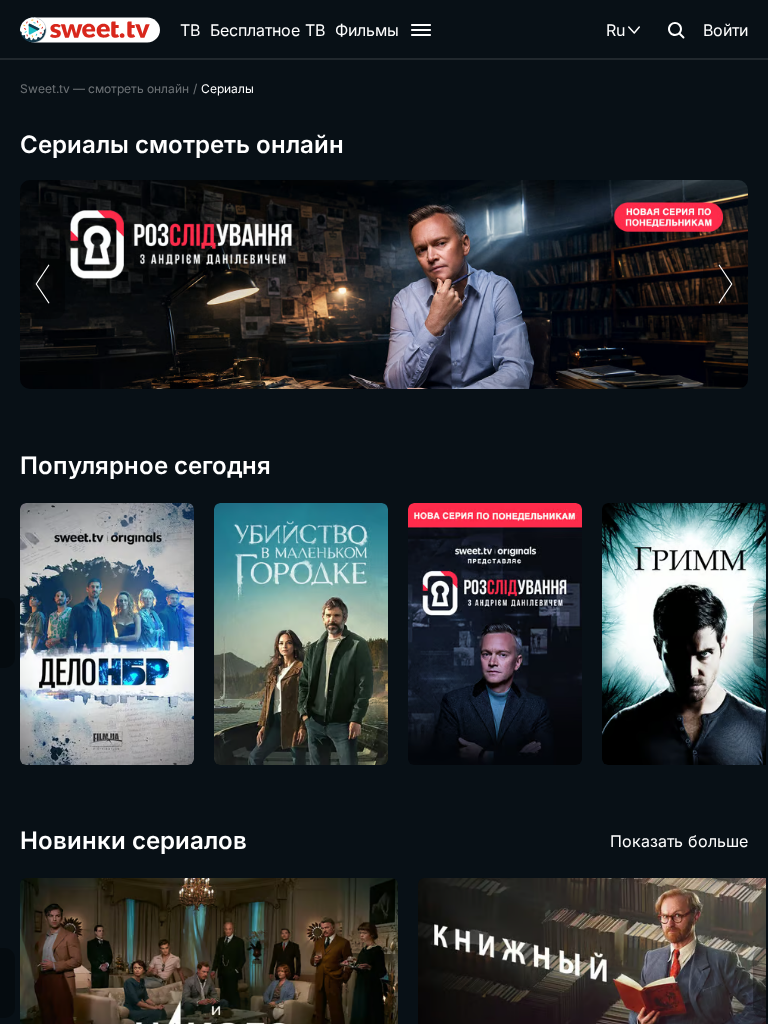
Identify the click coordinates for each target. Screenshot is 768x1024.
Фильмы (367, 30)
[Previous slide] (42, 284)
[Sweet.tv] (90, 30)
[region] (384, 284)
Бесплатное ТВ (267, 30)
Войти (725, 30)
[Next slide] (725, 284)
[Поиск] (676, 30)
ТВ (190, 30)
